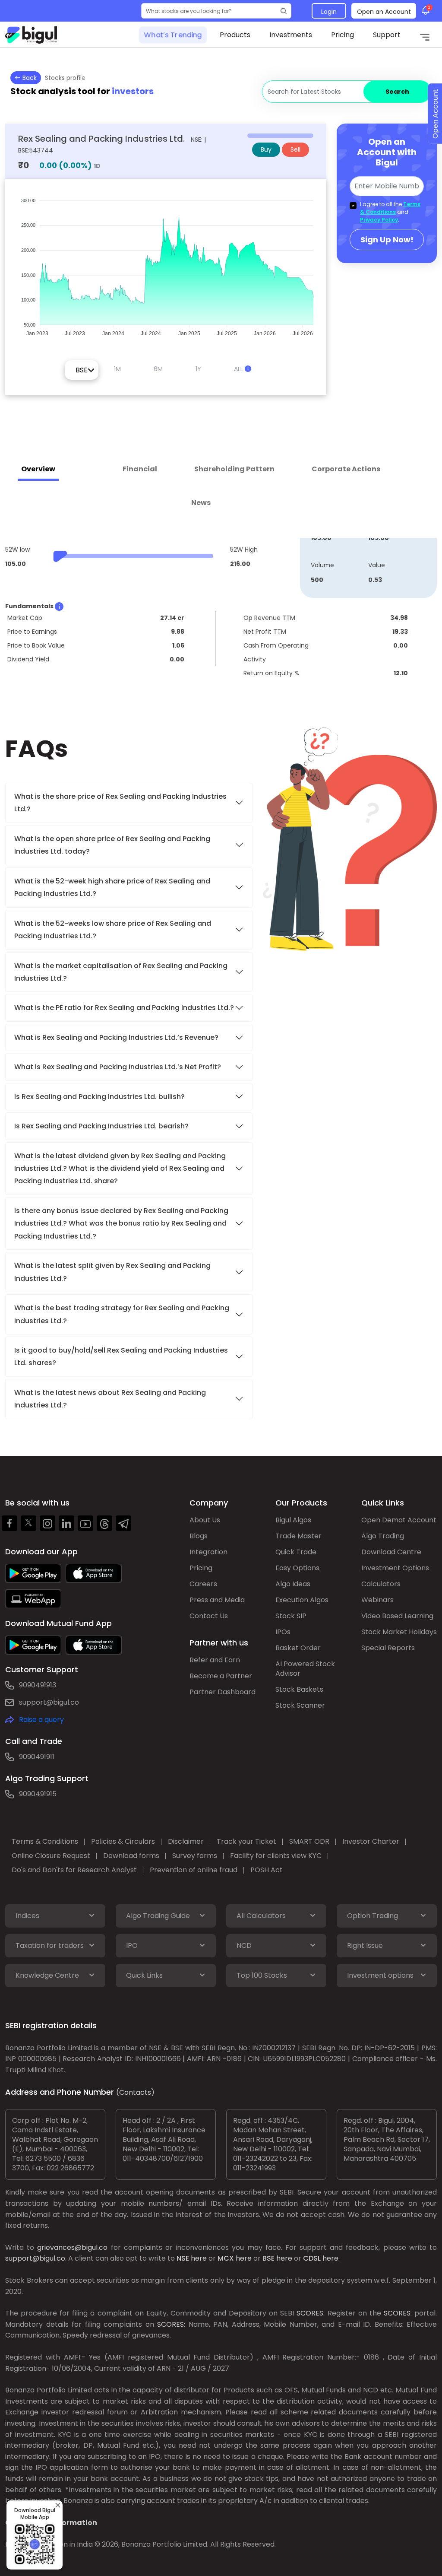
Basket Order (298, 1648)
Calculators (381, 1584)
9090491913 (38, 1685)
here (199, 2258)
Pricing (343, 35)
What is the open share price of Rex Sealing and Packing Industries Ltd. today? (112, 845)
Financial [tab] (140, 469)
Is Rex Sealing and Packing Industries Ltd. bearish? (101, 1126)
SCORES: (311, 2313)
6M (158, 369)
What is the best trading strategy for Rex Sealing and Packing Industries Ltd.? (122, 1314)
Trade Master (298, 1536)
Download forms (131, 1856)
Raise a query (41, 1720)
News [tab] (201, 503)
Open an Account (384, 12)
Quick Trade (296, 1552)
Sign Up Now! (387, 240)
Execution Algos (302, 1600)
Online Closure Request (51, 1856)
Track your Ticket (246, 1841)
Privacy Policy (379, 220)
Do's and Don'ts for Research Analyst (74, 1870)
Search (397, 92)
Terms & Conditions (390, 208)
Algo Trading (383, 1536)
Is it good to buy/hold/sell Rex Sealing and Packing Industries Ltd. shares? (121, 1356)
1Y (198, 369)
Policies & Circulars (123, 1841)
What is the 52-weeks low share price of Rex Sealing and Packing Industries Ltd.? (113, 930)
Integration (208, 1552)
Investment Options (395, 1568)
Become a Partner (221, 1676)
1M (117, 369)
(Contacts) (135, 2092)
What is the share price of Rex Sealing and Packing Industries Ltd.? (120, 803)
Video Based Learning (397, 1616)
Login (329, 12)
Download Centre (391, 1552)
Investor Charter (371, 1841)
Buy (266, 149)
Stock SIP (291, 1616)
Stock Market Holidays (399, 1632)
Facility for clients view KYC (276, 1856)
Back (29, 78)
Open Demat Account (399, 1520)
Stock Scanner (300, 1705)
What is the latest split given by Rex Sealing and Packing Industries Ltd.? (112, 1272)
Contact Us (209, 1616)
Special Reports (388, 1648)
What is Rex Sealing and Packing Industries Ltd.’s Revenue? (116, 1037)
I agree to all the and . (390, 212)
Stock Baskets (299, 1689)
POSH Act (267, 1870)
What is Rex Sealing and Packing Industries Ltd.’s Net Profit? (118, 1067)
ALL (239, 369)
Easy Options (297, 1568)
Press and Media (217, 1600)
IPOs (283, 1632)
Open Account (435, 114)
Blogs (199, 1536)
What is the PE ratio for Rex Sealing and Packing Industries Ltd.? (124, 1008)
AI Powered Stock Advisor (305, 1669)
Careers (203, 1584)
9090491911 (37, 1757)
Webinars (377, 1600)
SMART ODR (309, 1841)
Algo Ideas (293, 1584)
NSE (183, 2258)
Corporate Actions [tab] (346, 469)
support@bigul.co (49, 1702)
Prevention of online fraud (194, 1870)
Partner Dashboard (223, 1692)
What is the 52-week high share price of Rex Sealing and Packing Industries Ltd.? (112, 887)
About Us (205, 1520)
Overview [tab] (38, 469)
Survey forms (195, 1856)
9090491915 (38, 1794)
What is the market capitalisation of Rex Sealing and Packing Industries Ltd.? (121, 972)
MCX (226, 2258)
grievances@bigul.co (72, 2247)
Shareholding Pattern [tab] (234, 469)
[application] (166, 263)
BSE (268, 2258)
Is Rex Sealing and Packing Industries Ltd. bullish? (99, 1097)
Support (387, 35)
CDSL (312, 2258)
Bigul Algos (293, 1520)
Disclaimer (186, 1841)
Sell (295, 149)
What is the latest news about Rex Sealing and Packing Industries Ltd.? (110, 1399)
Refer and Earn (215, 1660)
